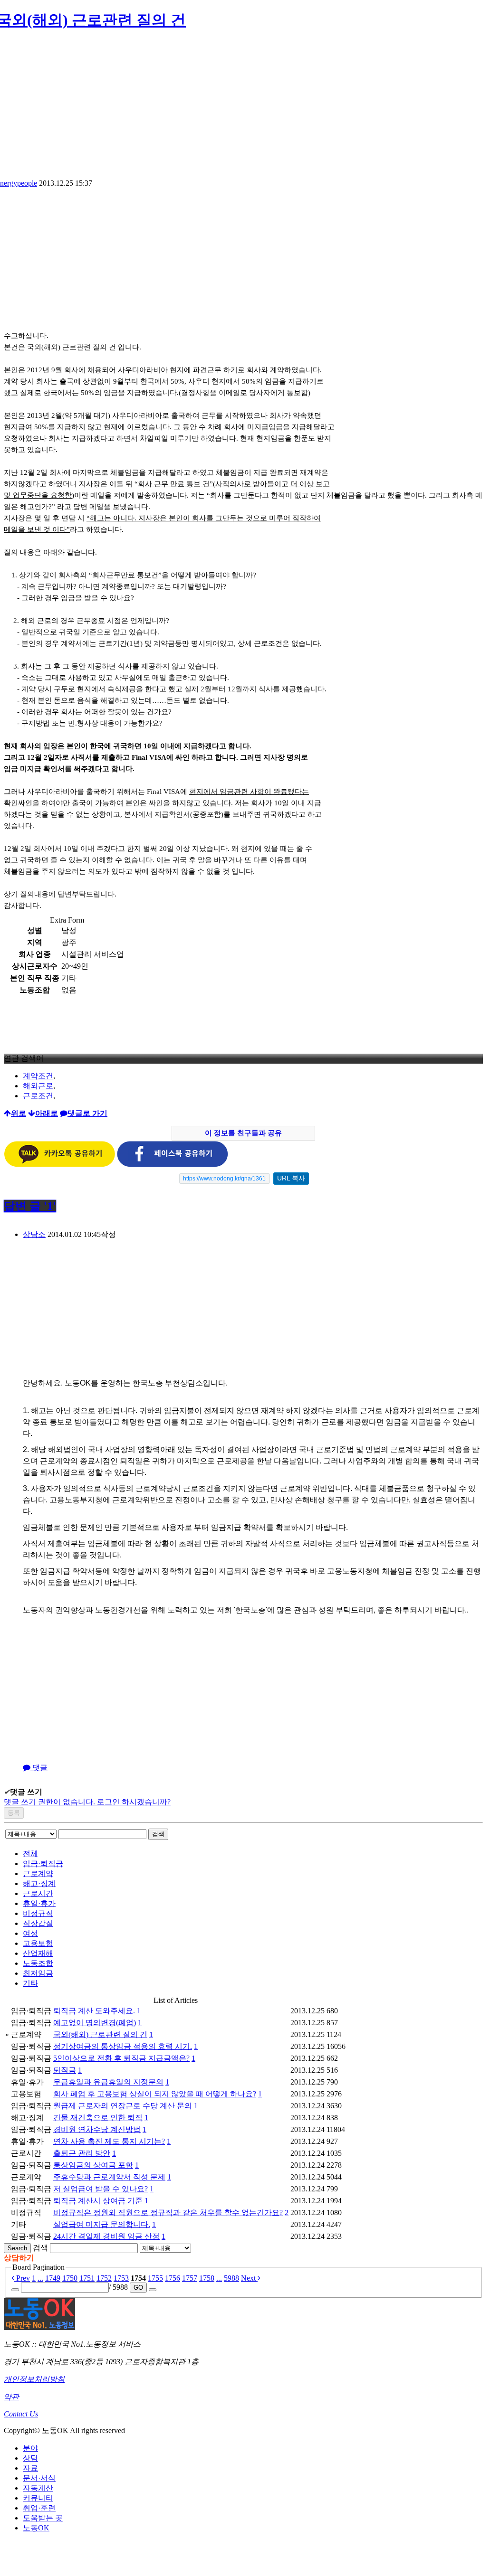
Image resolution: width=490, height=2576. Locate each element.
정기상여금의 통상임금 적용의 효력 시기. (123, 2046)
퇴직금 (65, 2070)
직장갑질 (38, 1923)
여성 (30, 1933)
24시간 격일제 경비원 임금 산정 (106, 2236)
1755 (155, 2278)
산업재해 (38, 1953)
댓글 (39, 1768)
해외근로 (38, 1086)
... (40, 2278)
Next (249, 2278)
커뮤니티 (38, 2498)
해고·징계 (39, 1883)
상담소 (34, 1234)
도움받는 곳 (43, 2518)
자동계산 (38, 2488)
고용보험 (38, 1943)
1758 (207, 2278)
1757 (190, 2278)
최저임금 (38, 1973)
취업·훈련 (39, 2508)
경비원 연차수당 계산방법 (97, 2129)
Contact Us (21, 2414)
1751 (87, 2278)
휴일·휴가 (39, 1903)
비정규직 (38, 1913)
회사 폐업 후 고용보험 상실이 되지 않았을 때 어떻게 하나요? (155, 2094)
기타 (30, 1983)
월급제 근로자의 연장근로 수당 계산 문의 (123, 2106)
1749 (53, 2278)
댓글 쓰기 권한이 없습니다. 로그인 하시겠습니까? (87, 1802)
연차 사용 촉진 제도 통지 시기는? (109, 2141)
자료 (30, 2468)
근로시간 (38, 1893)
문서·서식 (39, 2478)
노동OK (36, 2528)
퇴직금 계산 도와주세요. (94, 2011)
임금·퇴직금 (43, 1864)
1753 (121, 2278)
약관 (11, 2397)
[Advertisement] (84, 264)
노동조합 (38, 1963)
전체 (30, 1854)
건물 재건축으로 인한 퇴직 (98, 2118)
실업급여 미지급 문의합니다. (102, 2224)
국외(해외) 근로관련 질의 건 (100, 2034)
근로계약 (38, 1873)
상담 (30, 2458)
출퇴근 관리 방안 (82, 2153)
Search (17, 2248)
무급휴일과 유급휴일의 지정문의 (108, 2082)
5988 (231, 2278)
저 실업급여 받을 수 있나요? (101, 2189)
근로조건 (38, 1096)
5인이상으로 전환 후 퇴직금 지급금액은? (121, 2058)
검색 (158, 1834)
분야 (30, 2448)
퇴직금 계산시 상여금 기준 (98, 2201)
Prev (22, 2278)
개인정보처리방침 (34, 2379)
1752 (104, 2278)
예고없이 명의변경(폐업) (95, 2023)
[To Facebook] (173, 1165)
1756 (173, 2278)
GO (138, 2288)
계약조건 (38, 1076)
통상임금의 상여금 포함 (93, 2165)
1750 (70, 2278)
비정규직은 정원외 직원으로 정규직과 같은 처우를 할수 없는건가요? (168, 2213)
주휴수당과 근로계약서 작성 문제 (109, 2177)
